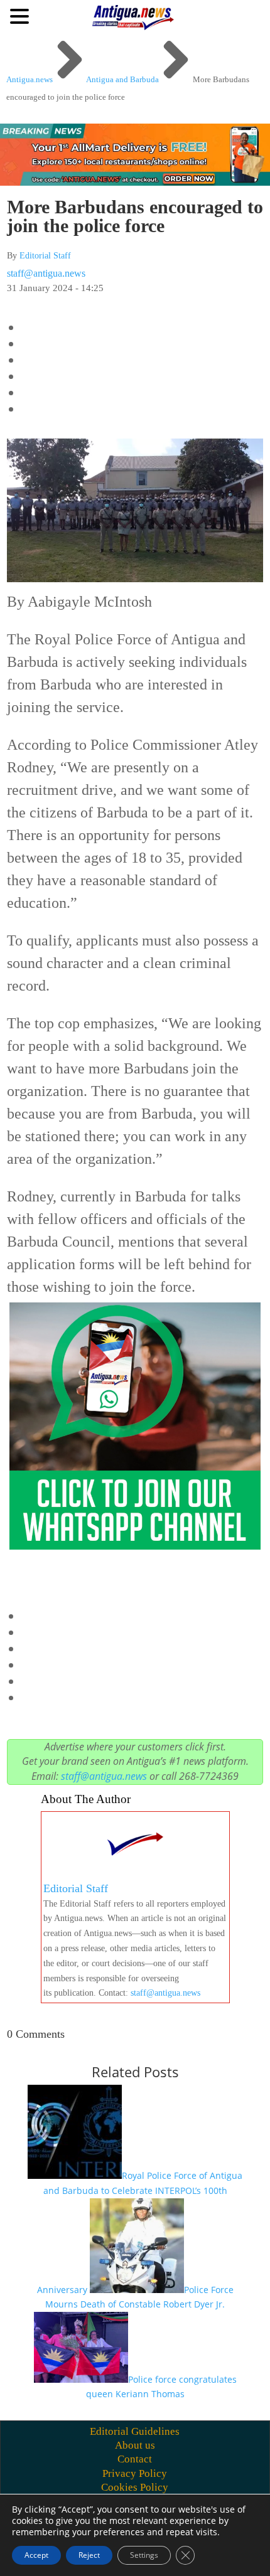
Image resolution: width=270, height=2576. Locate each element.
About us (135, 2445)
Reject (89, 2555)
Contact (135, 2459)
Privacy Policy (135, 2473)
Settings (144, 2555)
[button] (21, 16)
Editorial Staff (45, 256)
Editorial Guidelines (135, 2431)
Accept (36, 2555)
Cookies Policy (135, 2487)
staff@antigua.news (46, 273)
